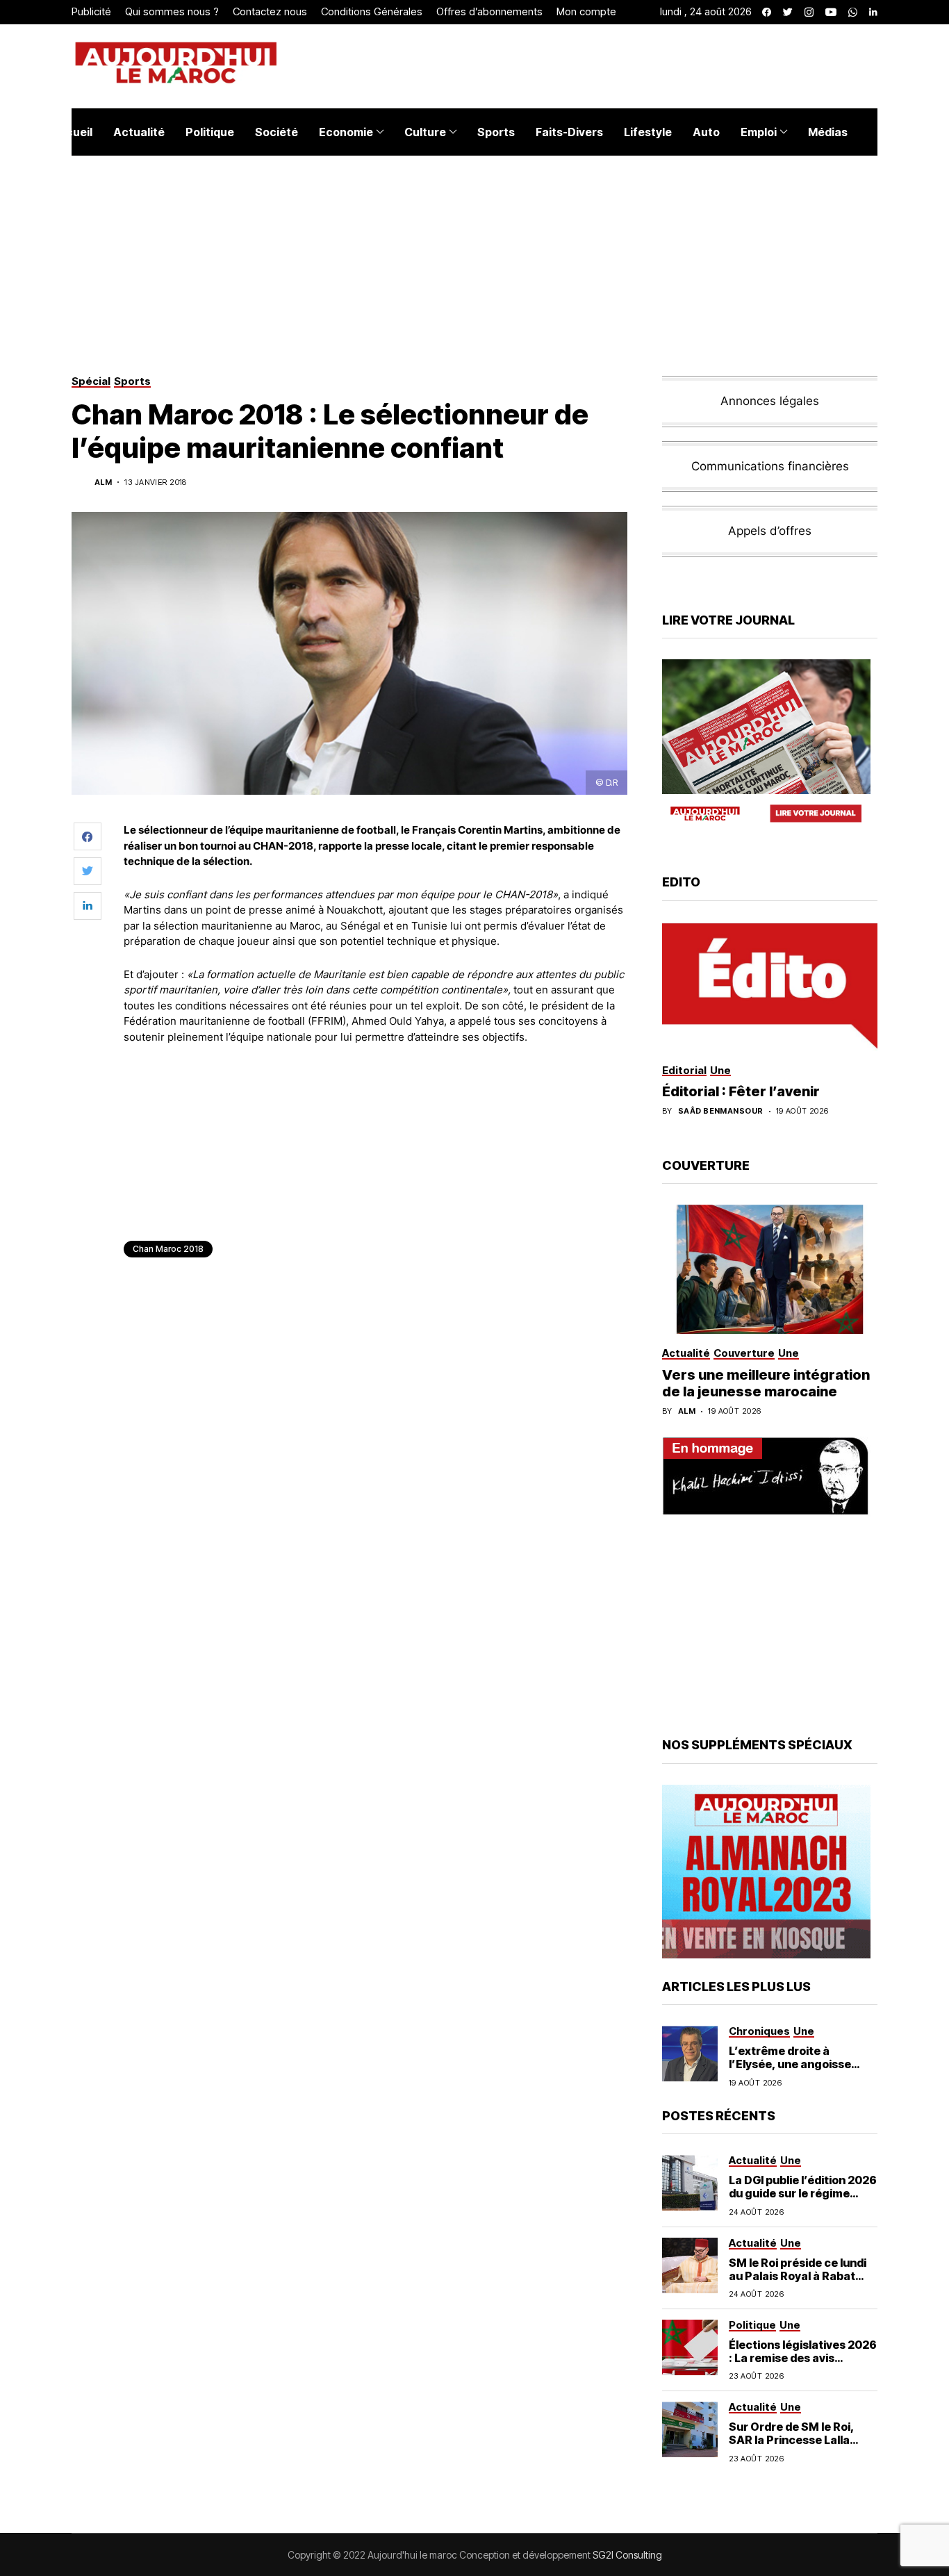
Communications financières (770, 466)
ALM (103, 482)
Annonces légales (770, 401)
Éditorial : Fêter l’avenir (741, 1091)
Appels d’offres (770, 531)
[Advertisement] (377, 1093)
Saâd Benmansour (721, 1111)
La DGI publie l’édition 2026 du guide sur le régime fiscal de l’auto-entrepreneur (803, 2200)
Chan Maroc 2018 (168, 1249)
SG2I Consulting (627, 2555)
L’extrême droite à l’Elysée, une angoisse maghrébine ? (790, 2064)
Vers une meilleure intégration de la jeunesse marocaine (766, 1383)
